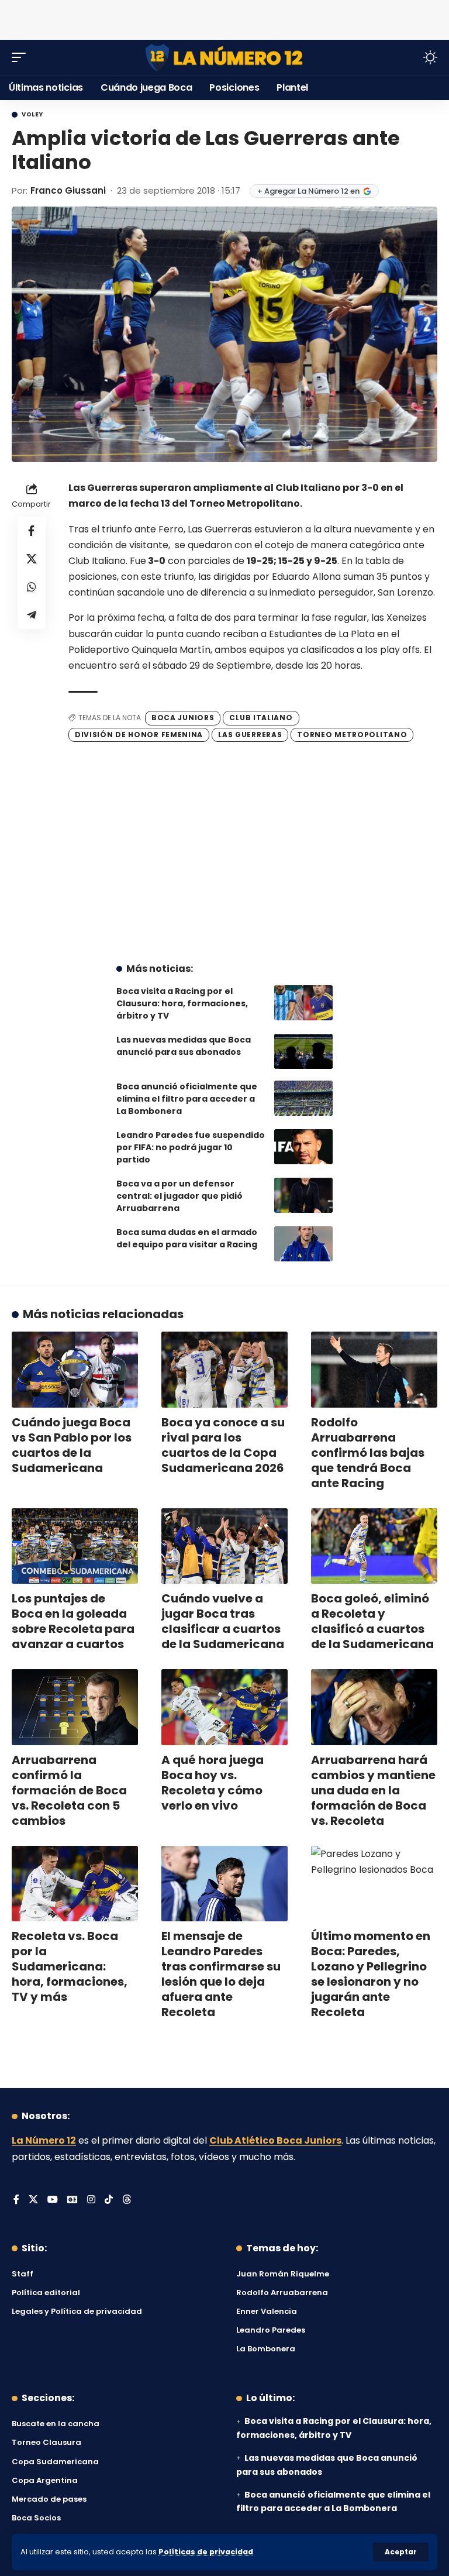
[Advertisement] (224, 18)
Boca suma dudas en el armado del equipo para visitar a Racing (187, 1238)
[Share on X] (32, 559)
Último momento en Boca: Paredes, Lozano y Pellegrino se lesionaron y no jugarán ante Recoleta (371, 1974)
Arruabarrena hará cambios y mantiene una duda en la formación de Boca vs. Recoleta (373, 1790)
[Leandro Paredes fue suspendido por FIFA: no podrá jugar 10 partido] (303, 1147)
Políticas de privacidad (206, 2552)
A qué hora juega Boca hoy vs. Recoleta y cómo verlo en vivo (213, 1783)
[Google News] (72, 2200)
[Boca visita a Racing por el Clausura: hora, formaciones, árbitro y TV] (303, 1003)
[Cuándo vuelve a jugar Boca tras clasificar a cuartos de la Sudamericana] (224, 1546)
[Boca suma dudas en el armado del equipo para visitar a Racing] (303, 1244)
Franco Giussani (68, 190)
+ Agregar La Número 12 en (308, 191)
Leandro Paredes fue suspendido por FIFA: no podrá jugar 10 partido (191, 1147)
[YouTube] (53, 2200)
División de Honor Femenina (139, 735)
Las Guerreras (250, 735)
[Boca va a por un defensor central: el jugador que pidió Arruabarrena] (303, 1195)
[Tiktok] (109, 2200)
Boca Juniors (183, 718)
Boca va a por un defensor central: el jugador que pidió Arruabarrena (179, 1196)
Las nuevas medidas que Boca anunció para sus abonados (184, 1046)
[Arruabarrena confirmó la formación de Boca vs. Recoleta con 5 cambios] (75, 1707)
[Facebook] (16, 2200)
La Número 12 (44, 2140)
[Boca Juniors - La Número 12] (224, 58)
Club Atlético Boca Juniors (275, 2140)
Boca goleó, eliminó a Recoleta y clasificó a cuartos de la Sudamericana (372, 1621)
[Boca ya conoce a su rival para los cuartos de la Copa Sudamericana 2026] (224, 1370)
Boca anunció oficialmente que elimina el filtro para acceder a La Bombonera (187, 1099)
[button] (401, 2552)
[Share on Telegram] (32, 615)
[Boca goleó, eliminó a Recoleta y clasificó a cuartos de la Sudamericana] (374, 1546)
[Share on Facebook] (32, 531)
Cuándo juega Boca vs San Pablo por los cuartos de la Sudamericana (72, 1445)
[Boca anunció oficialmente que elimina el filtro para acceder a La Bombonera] (303, 1098)
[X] (33, 2200)
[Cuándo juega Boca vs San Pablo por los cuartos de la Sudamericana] (75, 1370)
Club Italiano (261, 718)
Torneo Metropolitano (352, 735)
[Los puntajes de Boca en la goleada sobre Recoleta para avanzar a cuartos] (75, 1546)
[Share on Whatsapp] (32, 587)
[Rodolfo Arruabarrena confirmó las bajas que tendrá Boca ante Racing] (374, 1370)
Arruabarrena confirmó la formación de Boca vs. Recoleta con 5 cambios (69, 1790)
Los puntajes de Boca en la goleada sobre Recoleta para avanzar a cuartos (73, 1621)
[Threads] (127, 2200)
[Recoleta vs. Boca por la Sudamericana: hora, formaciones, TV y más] (75, 1884)
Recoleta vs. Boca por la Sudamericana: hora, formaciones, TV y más (70, 1966)
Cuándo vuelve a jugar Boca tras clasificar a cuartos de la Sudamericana (223, 1621)
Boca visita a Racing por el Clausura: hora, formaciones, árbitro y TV (182, 1003)
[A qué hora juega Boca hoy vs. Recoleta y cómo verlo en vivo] (224, 1707)
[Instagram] (91, 2200)
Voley (32, 115)
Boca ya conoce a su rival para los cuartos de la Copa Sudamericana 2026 (223, 1445)
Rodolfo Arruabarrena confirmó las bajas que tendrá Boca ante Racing (368, 1453)
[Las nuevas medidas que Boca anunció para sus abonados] (303, 1051)
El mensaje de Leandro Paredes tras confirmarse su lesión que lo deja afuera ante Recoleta (221, 1974)
